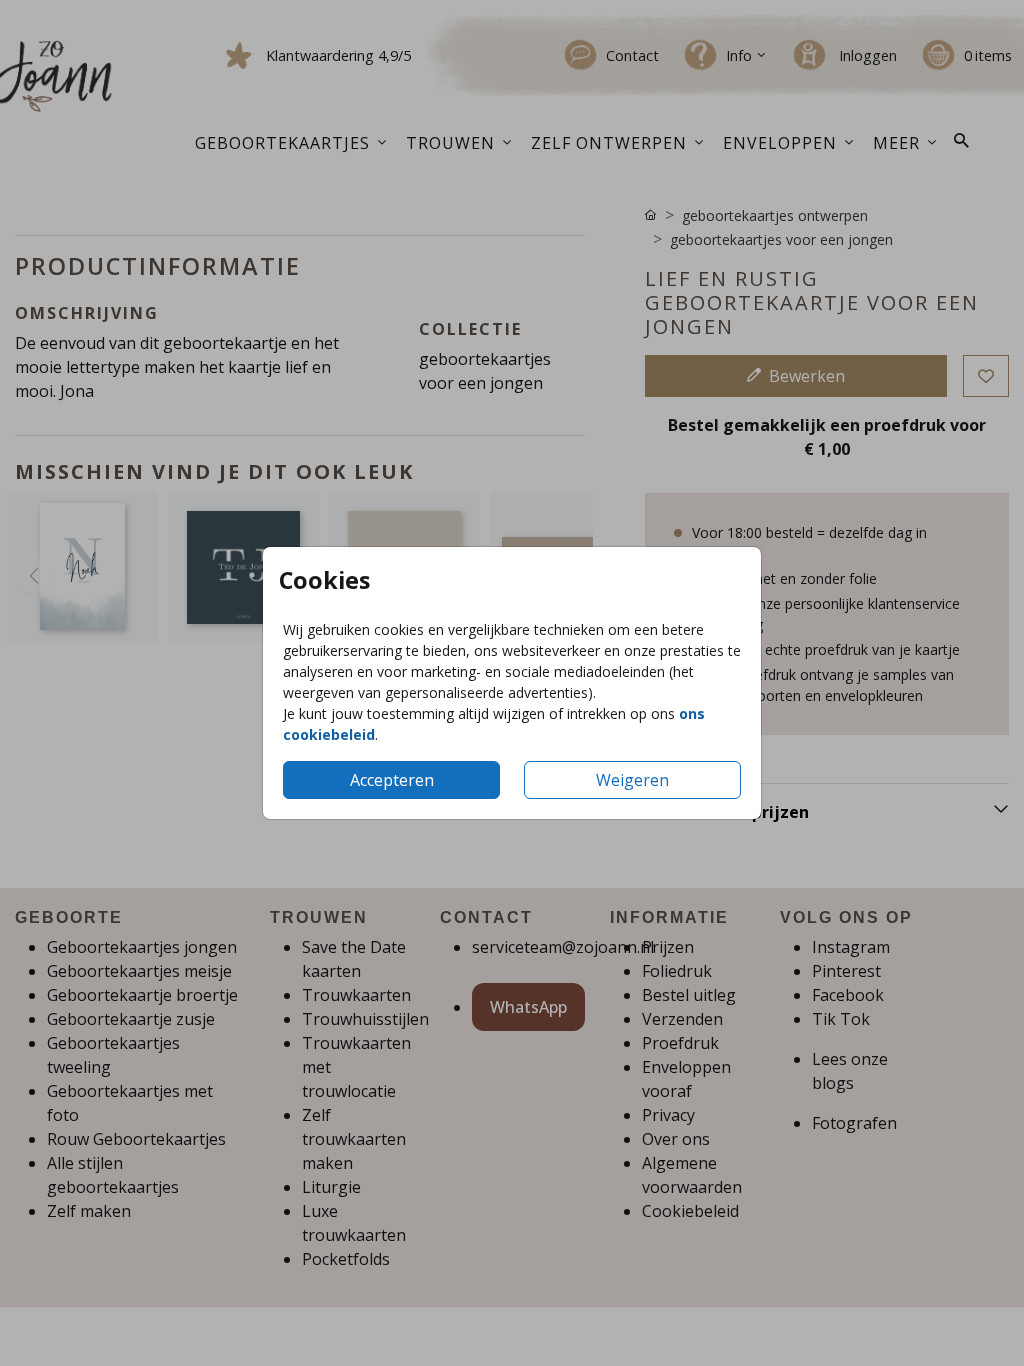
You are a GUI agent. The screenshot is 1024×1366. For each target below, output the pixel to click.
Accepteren (392, 780)
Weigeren (632, 780)
